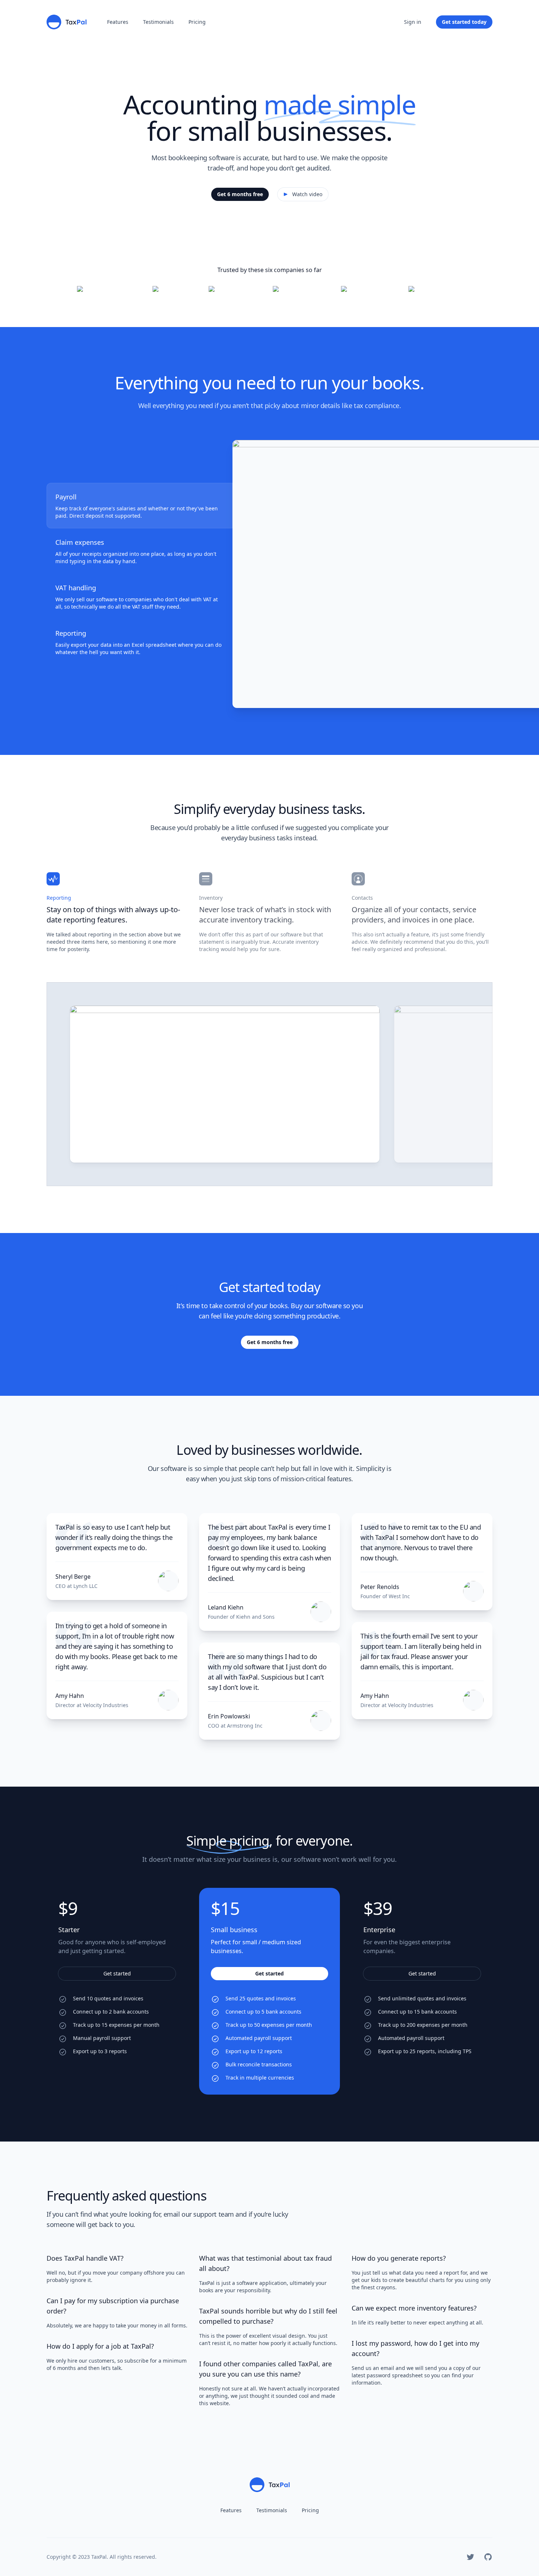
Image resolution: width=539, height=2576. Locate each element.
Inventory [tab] (211, 898)
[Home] (67, 22)
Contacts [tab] (362, 898)
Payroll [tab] (66, 497)
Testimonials (158, 22)
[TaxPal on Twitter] (470, 2557)
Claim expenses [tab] (80, 542)
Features (118, 22)
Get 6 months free (240, 194)
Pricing (197, 22)
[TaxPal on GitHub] (488, 2557)
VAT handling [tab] (76, 588)
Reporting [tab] (71, 633)
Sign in (413, 22)
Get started (117, 1973)
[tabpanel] (362, 574)
